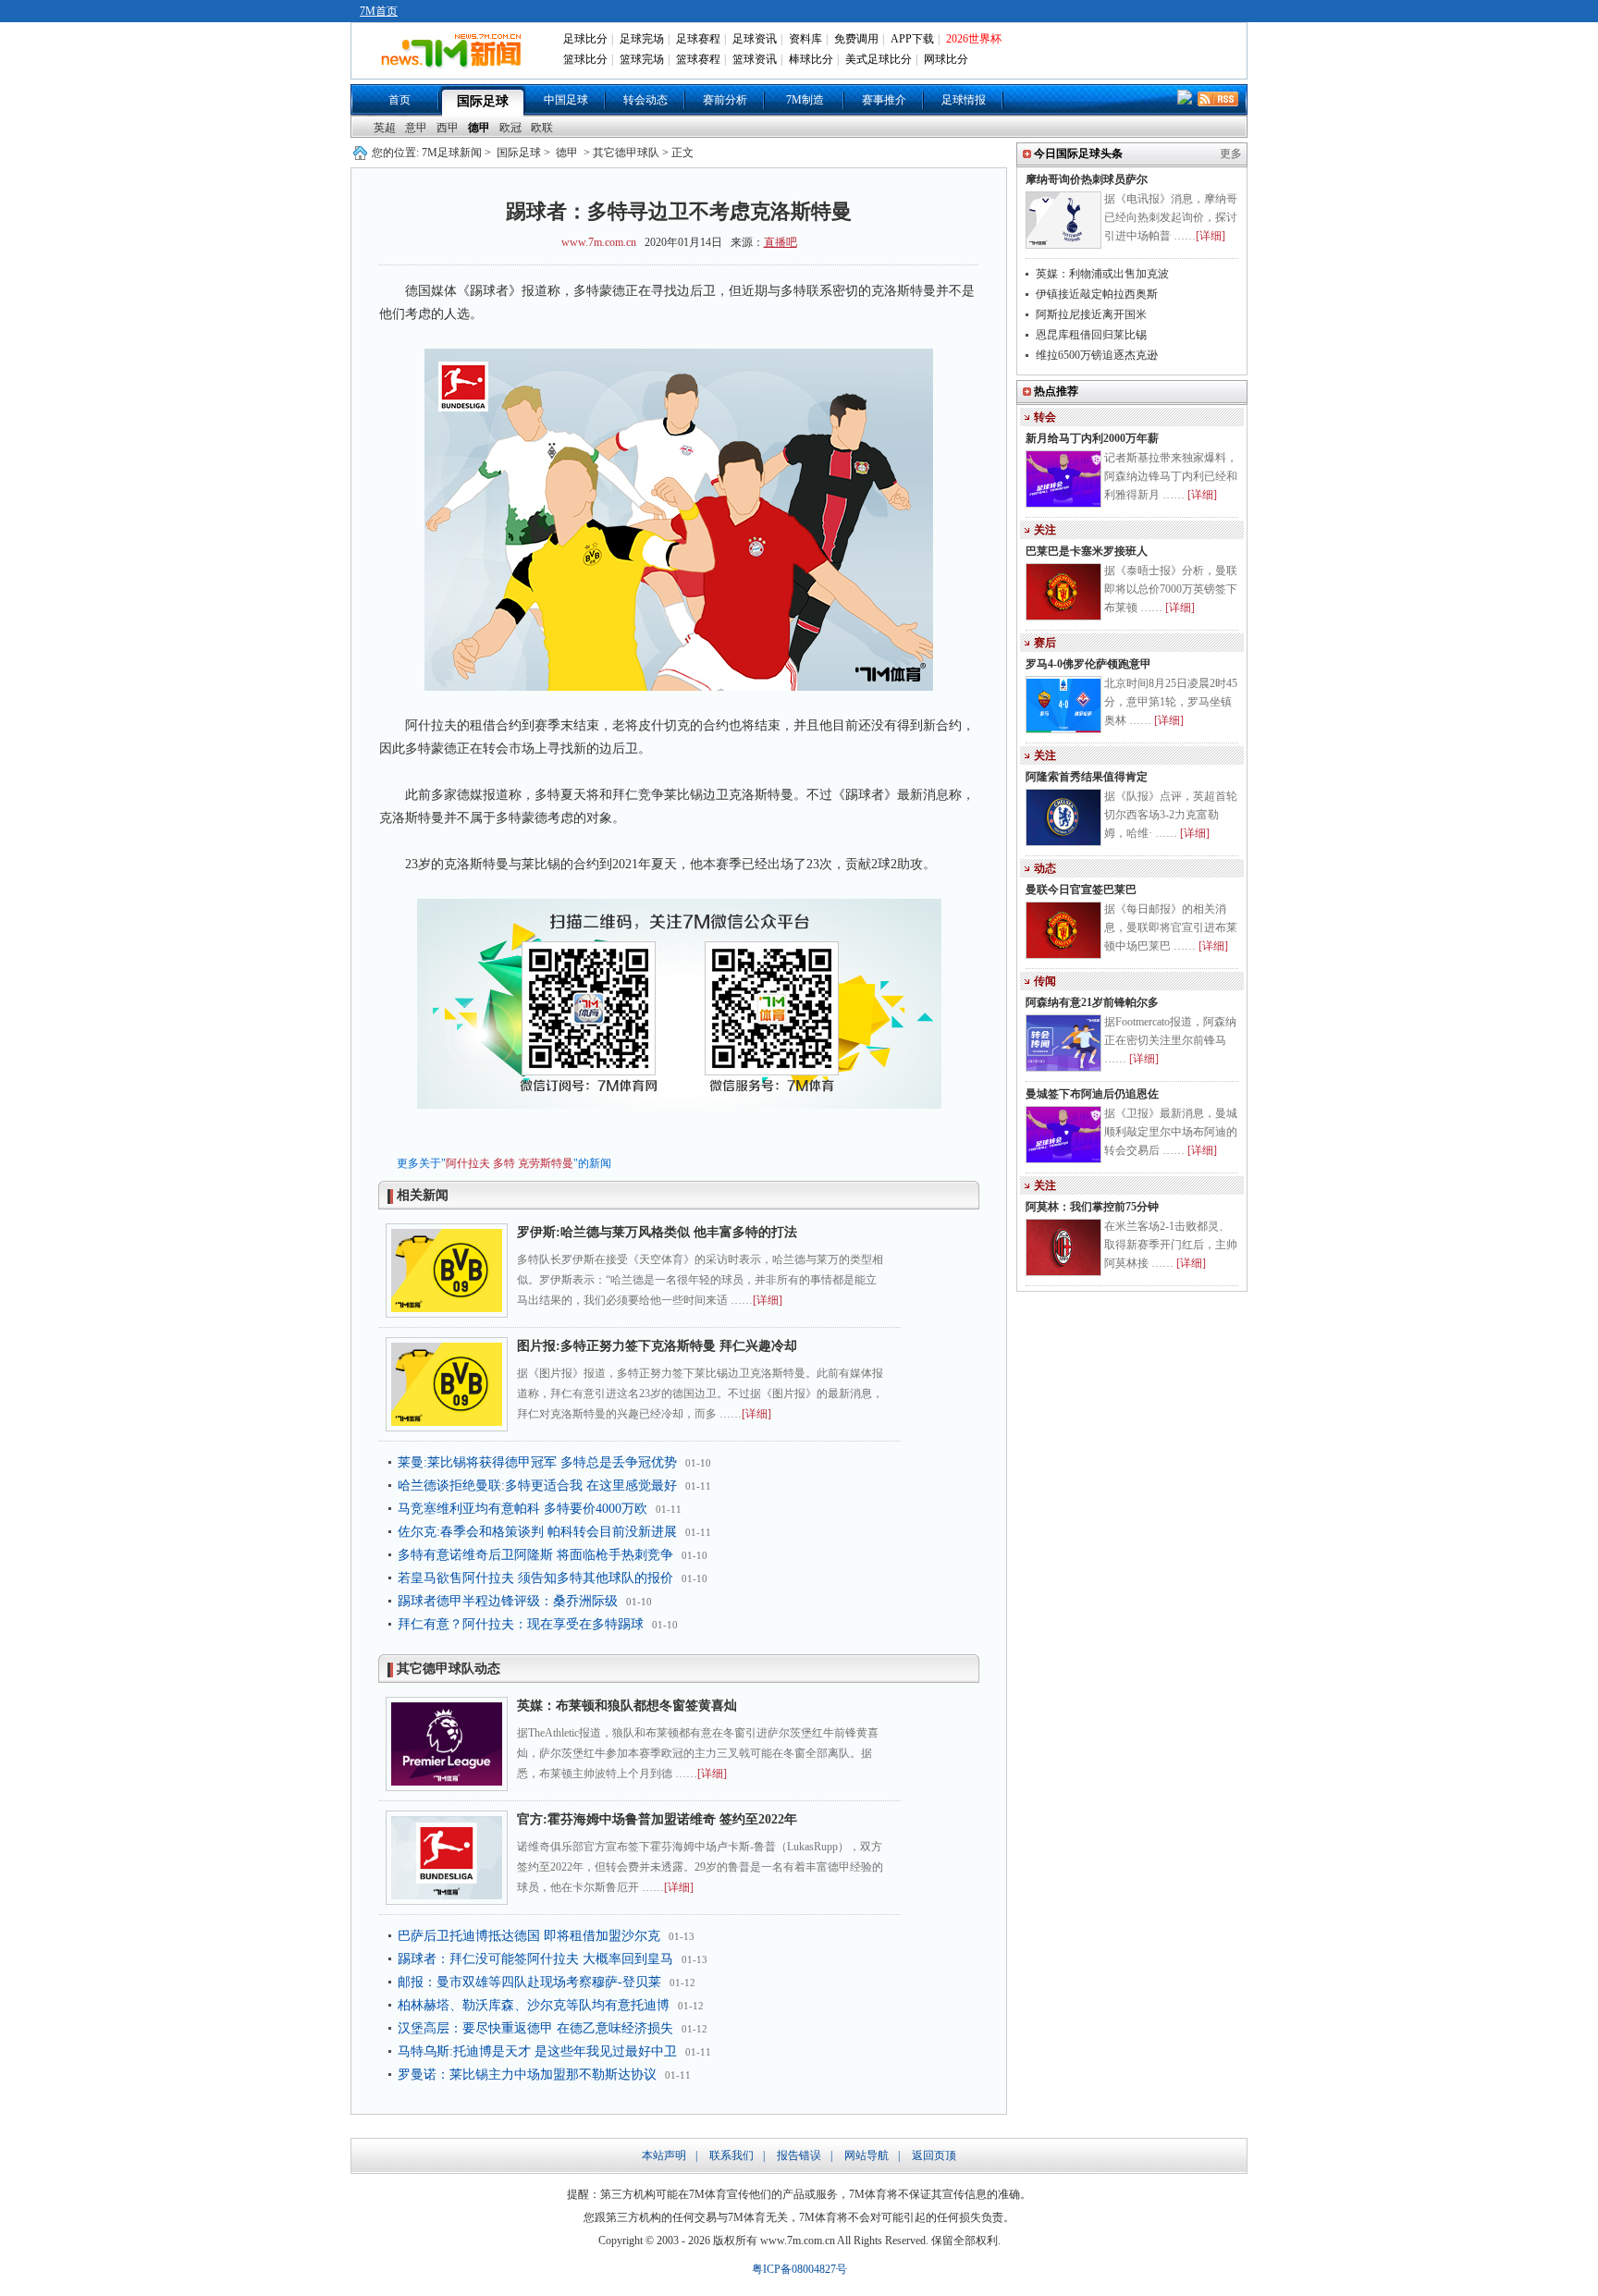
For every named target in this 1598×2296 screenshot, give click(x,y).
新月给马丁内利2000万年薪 (1092, 438)
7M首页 (379, 11)
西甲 (448, 128)
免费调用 (856, 39)
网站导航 (867, 2155)
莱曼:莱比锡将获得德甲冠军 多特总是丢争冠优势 (537, 1462)
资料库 (805, 39)
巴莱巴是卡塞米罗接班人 (1087, 551)
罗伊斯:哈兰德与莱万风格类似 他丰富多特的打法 (657, 1232)
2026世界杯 (974, 39)
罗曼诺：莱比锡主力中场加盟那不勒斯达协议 (527, 2075)
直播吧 (781, 242)
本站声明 (664, 2155)
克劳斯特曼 (546, 1163)
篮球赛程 (698, 59)
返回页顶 (934, 2155)
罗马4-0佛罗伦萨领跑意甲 (1088, 664)
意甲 (416, 128)
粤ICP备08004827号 (799, 2269)
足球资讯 (755, 39)
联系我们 (731, 2155)
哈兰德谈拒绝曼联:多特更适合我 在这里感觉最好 (537, 1486)
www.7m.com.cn (599, 242)
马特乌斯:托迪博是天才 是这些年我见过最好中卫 (537, 2051)
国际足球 (483, 101)
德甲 (479, 128)
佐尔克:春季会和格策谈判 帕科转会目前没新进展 (537, 1532)
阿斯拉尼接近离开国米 (1091, 314)
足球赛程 (698, 39)
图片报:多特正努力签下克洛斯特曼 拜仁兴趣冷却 (657, 1346)
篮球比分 (585, 59)
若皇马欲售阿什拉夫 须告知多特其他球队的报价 (535, 1578)
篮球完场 (642, 59)
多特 (504, 1163)
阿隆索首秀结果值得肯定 (1087, 777)
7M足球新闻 (452, 153)
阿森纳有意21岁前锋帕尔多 (1092, 1002)
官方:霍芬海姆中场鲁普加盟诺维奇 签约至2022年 (657, 1819)
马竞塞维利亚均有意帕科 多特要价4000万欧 (522, 1509)
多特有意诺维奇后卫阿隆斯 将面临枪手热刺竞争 (535, 1555)
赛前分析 (725, 100)
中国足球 (566, 100)
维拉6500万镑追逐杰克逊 (1097, 355)
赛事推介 (884, 100)
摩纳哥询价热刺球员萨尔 (1087, 179)
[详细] (768, 1300)
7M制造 (805, 100)
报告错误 (799, 2155)
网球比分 (946, 59)
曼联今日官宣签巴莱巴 (1081, 890)
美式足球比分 (879, 59)
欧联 (542, 128)
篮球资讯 (755, 59)
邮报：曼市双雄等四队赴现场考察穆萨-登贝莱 (529, 1982)
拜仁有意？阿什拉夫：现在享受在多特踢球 (521, 1624)
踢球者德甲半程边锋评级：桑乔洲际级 (508, 1601)
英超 (385, 128)
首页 (399, 100)
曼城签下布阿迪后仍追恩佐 (1092, 1094)
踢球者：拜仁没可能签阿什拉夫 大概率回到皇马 (535, 1959)
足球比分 (585, 39)
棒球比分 (811, 59)
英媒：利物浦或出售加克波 (1102, 274)
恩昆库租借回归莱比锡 (1091, 335)
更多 (1231, 153)
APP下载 (912, 39)
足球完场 (642, 39)
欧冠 (510, 128)
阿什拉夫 (468, 1163)
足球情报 (964, 100)
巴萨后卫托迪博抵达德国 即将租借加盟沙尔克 (529, 1936)
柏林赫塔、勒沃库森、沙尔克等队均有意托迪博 (534, 2005)
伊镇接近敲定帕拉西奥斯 (1097, 294)
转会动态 (645, 100)
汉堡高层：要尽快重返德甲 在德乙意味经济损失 (535, 2028)
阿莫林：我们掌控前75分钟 (1092, 1207)
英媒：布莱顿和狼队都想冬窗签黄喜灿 (627, 1706)
